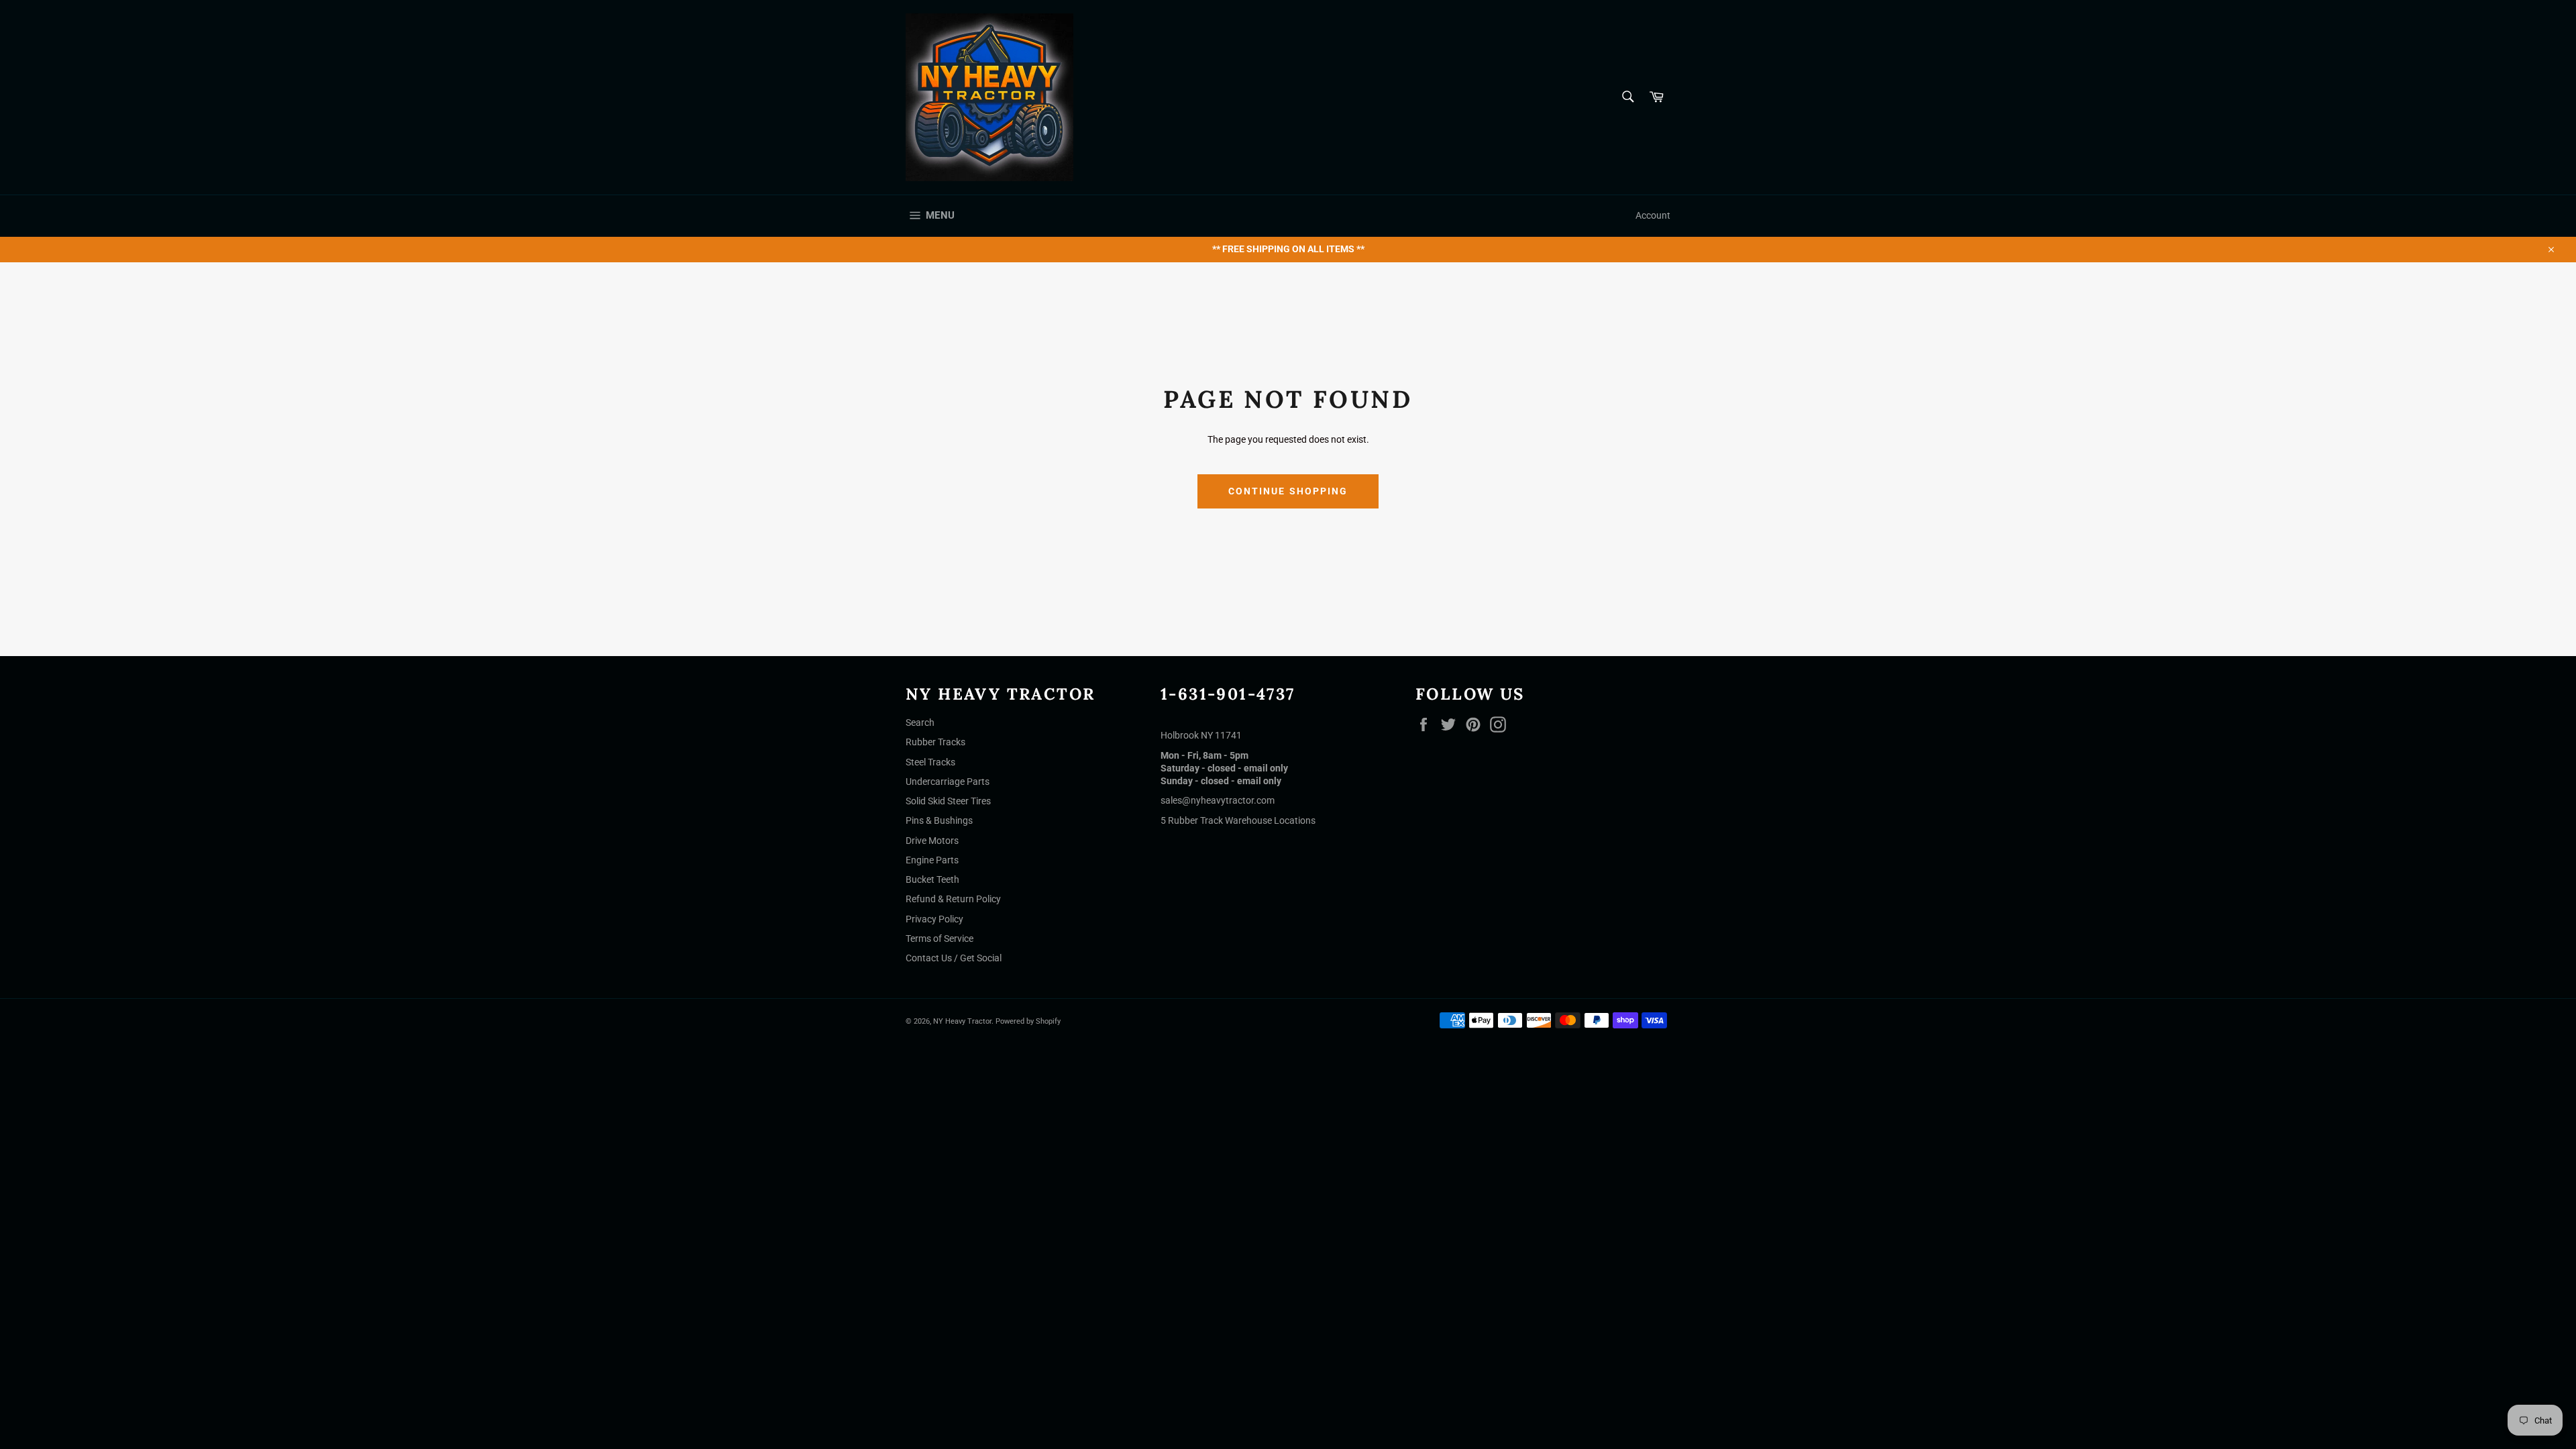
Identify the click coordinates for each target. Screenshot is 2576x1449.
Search (920, 722)
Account (1653, 215)
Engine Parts (932, 860)
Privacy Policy (934, 919)
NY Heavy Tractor (962, 1021)
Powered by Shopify (1028, 1021)
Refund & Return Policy (953, 899)
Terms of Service (940, 938)
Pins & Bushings (939, 820)
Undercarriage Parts (948, 782)
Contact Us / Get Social (954, 958)
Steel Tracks (930, 762)
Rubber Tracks (935, 742)
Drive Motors (932, 841)
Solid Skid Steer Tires (948, 801)
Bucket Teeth (932, 879)
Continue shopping (1288, 491)
